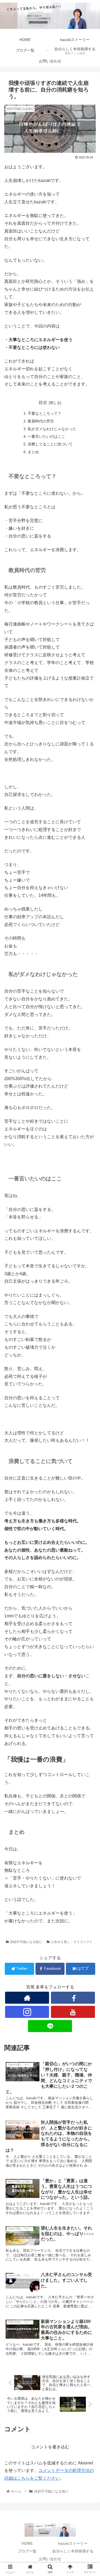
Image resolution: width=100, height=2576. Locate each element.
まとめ (33, 452)
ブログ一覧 (27, 2551)
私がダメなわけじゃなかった (52, 429)
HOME (27, 2543)
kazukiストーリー (73, 2543)
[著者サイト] (27, 1998)
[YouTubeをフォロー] (73, 2012)
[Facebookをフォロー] (73, 1998)
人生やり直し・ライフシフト (72, 1942)
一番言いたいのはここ (46, 436)
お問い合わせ (50, 2559)
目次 (43, 403)
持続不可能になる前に (26, 1942)
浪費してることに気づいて (50, 444)
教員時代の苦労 (41, 421)
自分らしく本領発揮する (73, 2551)
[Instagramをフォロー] (27, 2012)
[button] (89, 1279)
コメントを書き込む (50, 2447)
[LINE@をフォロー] (50, 2026)
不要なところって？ (45, 413)
